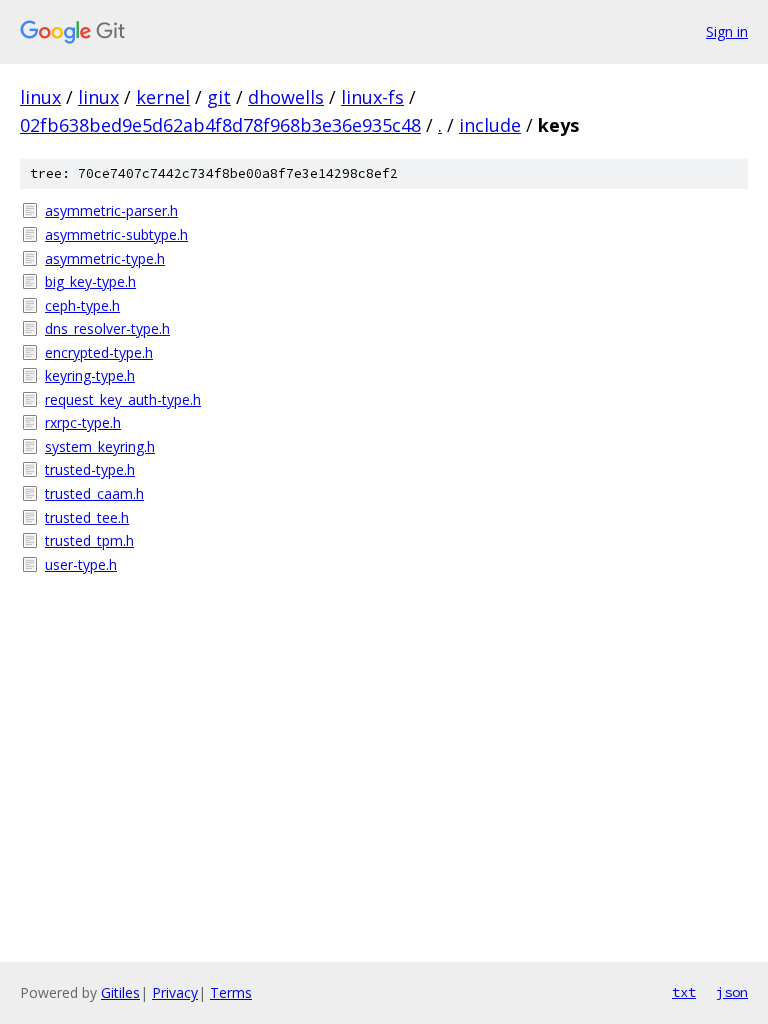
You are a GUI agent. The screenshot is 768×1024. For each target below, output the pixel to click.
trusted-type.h (90, 469)
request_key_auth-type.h (123, 399)
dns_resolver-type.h (107, 328)
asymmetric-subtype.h (116, 234)
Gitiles (120, 992)
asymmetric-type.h (105, 258)
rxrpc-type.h (83, 422)
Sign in (727, 31)
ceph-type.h (82, 305)
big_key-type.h (90, 281)
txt (684, 992)
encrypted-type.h (99, 352)
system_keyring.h (100, 446)
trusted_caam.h (94, 493)
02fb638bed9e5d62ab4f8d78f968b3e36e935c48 (220, 125)
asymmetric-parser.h (111, 210)
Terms (231, 992)
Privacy (175, 992)
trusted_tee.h (87, 517)
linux (40, 97)
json (732, 992)
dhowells (286, 97)
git (219, 97)
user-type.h (81, 564)
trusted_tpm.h (89, 540)
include (490, 125)
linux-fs (372, 97)
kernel (163, 97)
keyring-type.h (90, 375)
